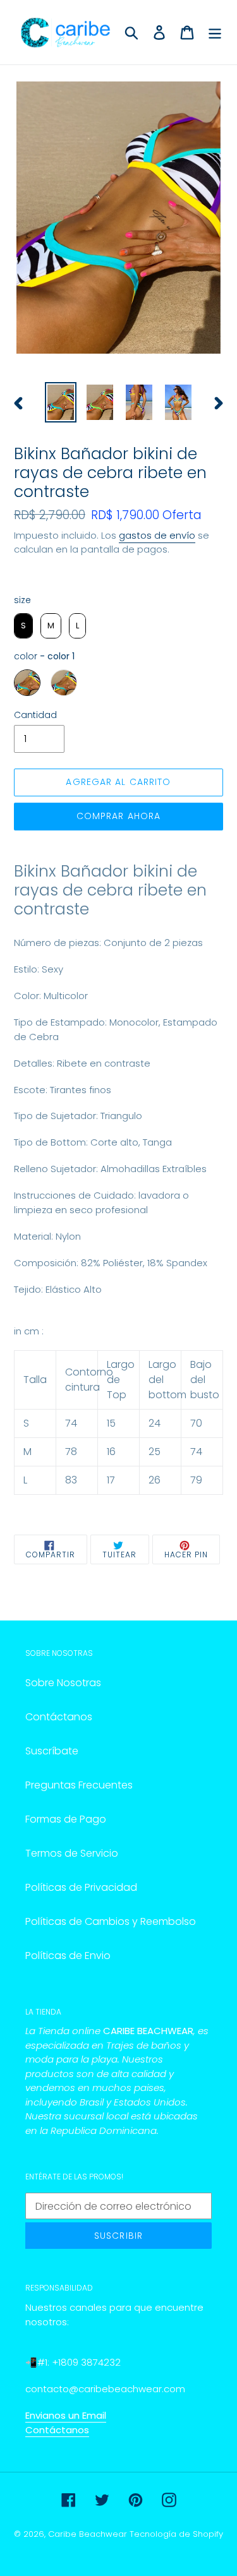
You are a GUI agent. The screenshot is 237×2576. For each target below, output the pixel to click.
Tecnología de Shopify (176, 2534)
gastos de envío (157, 535)
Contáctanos (59, 1717)
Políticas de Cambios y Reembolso (111, 1921)
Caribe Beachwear (88, 2534)
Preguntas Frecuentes (79, 1785)
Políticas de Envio (68, 1956)
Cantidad (35, 715)
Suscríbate (52, 1751)
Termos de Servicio (72, 1853)
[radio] (23, 626)
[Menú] (215, 32)
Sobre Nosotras (63, 1683)
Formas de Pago (66, 1819)
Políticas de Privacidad (81, 1887)
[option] (61, 402)
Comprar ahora (119, 816)
